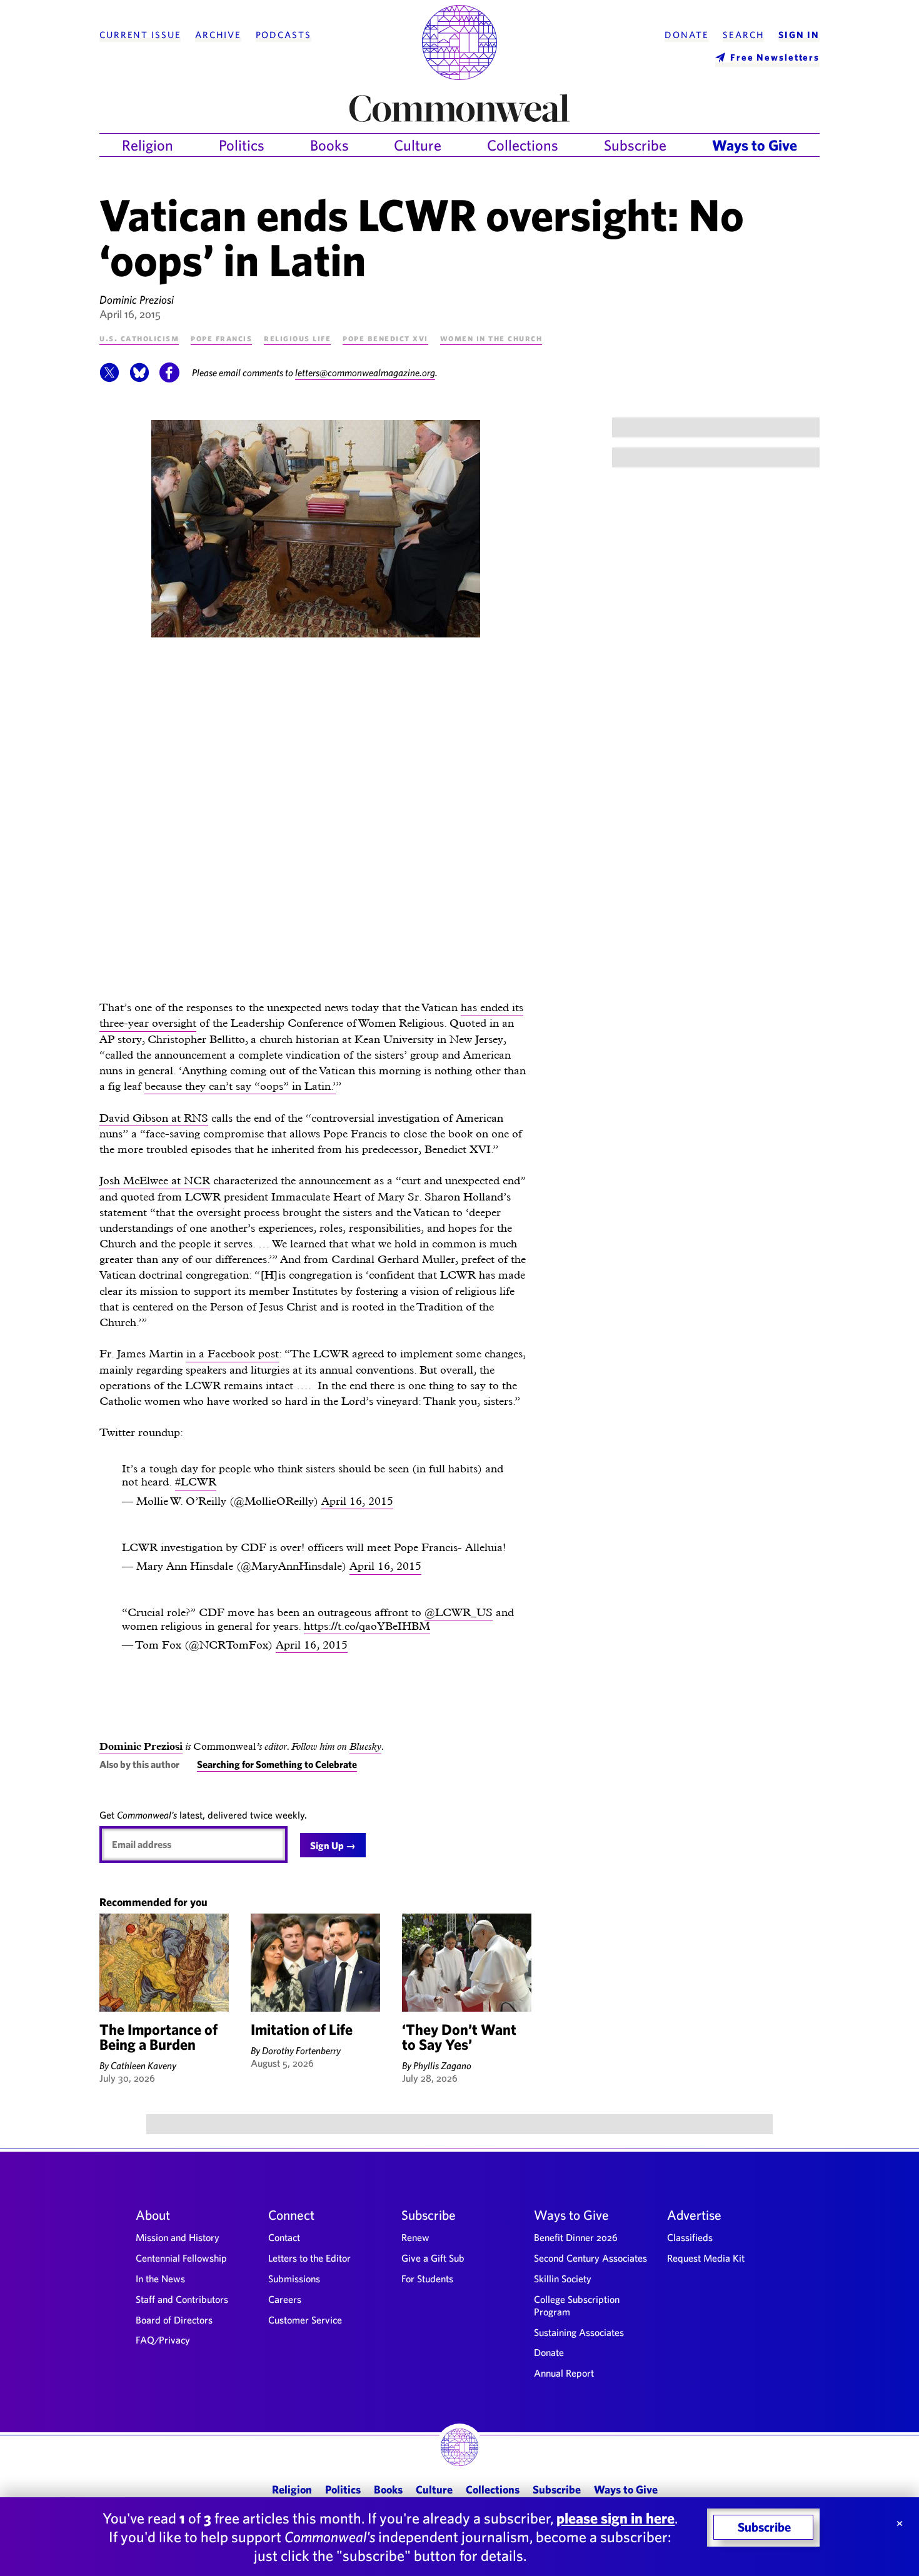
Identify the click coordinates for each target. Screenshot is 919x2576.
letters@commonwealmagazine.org (365, 372)
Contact (284, 2237)
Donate (686, 35)
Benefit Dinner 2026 (576, 2237)
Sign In (799, 35)
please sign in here (615, 2518)
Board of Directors (174, 2320)
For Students (427, 2279)
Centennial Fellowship (181, 2258)
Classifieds (690, 2237)
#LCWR (196, 1481)
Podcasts (284, 35)
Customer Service (305, 2320)
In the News (160, 2279)
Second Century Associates (590, 2258)
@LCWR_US (459, 1612)
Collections (523, 145)
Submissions (294, 2279)
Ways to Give (755, 145)
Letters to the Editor (309, 2258)
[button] (109, 379)
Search (743, 35)
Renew (415, 2237)
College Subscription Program (577, 2305)
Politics (242, 145)
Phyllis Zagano (442, 2065)
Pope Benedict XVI (385, 338)
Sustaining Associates (579, 2332)
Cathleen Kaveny (143, 2065)
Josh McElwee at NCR (155, 1180)
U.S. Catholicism (139, 338)
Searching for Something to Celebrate (277, 1764)
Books (329, 145)
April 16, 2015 (357, 1501)
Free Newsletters (775, 57)
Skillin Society (563, 2279)
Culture (418, 145)
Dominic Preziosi (137, 300)
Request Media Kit (706, 2258)
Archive (218, 35)
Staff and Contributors (182, 2299)
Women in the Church (491, 338)
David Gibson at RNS (154, 1118)
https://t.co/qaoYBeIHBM (367, 1626)
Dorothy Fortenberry (301, 2050)
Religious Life (297, 338)
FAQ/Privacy (163, 2340)
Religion (148, 145)
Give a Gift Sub (433, 2258)
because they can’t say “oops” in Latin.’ (240, 1086)
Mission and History (178, 2237)
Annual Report (564, 2373)
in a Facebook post (233, 1353)
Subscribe (635, 145)
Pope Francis (221, 338)
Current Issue (140, 35)
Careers (285, 2299)
